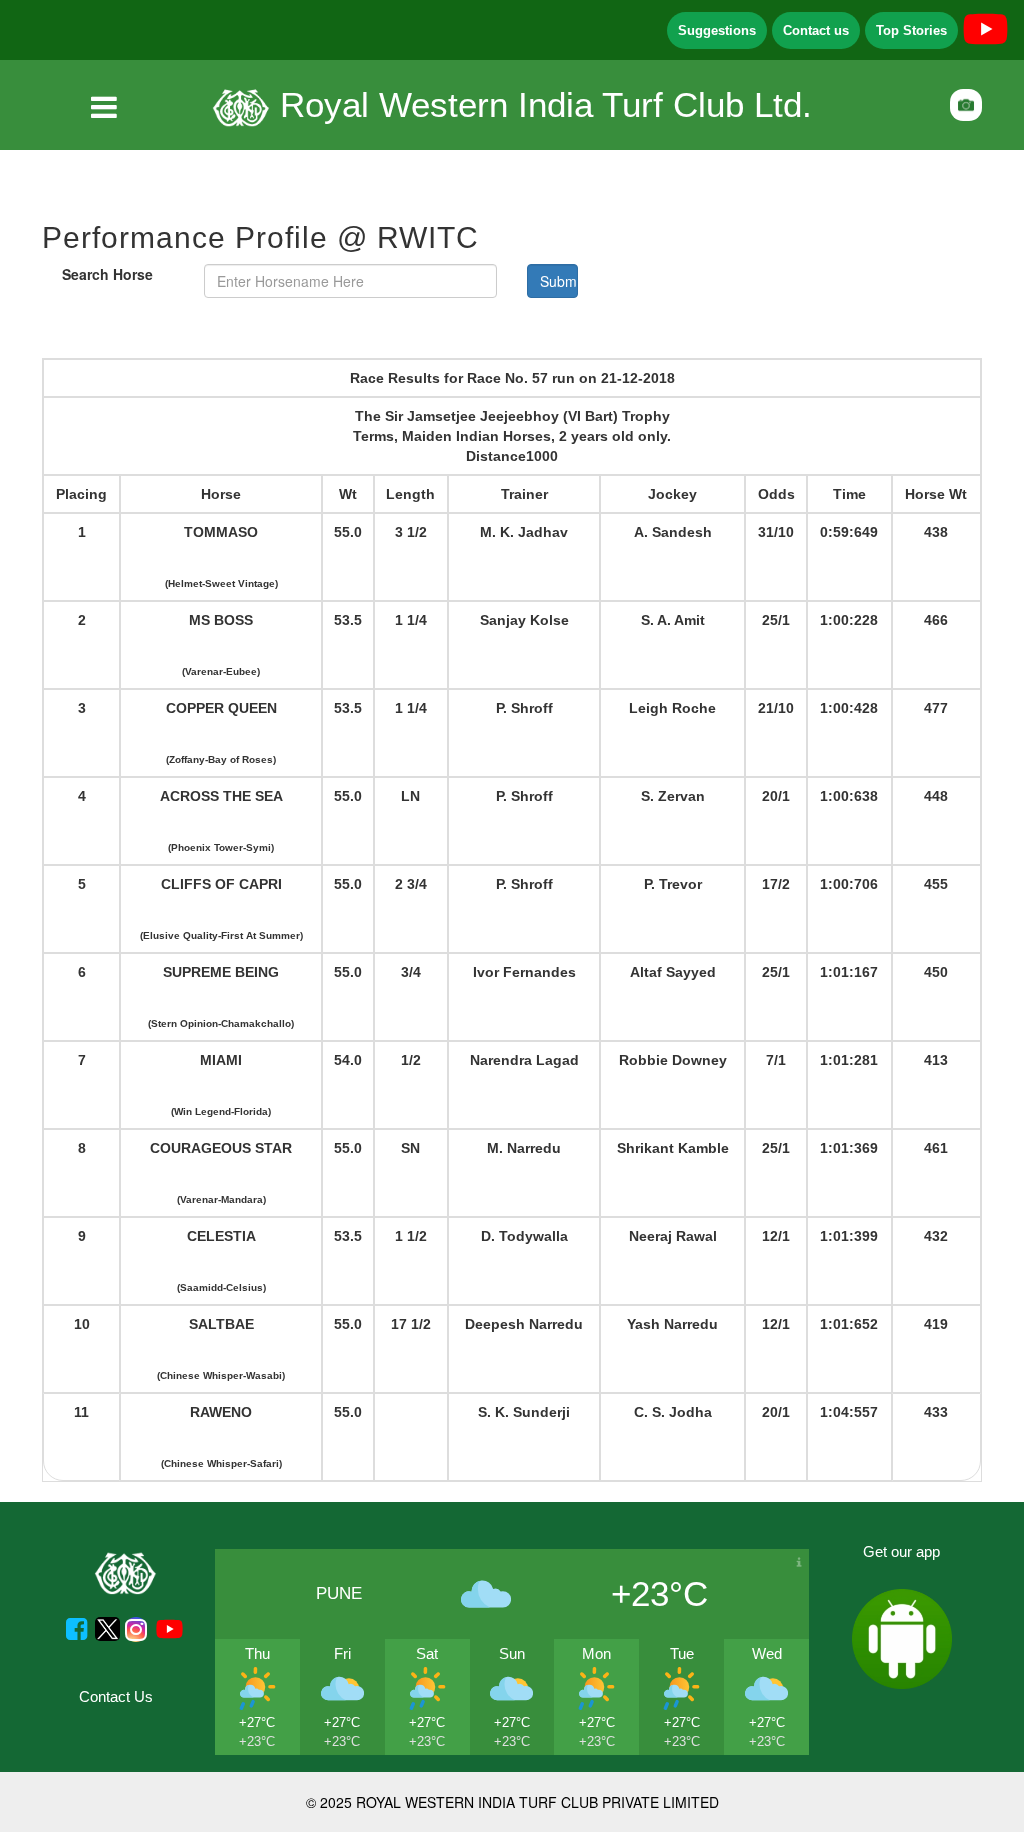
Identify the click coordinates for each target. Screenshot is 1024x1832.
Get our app (901, 1551)
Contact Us (116, 1696)
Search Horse (107, 274)
